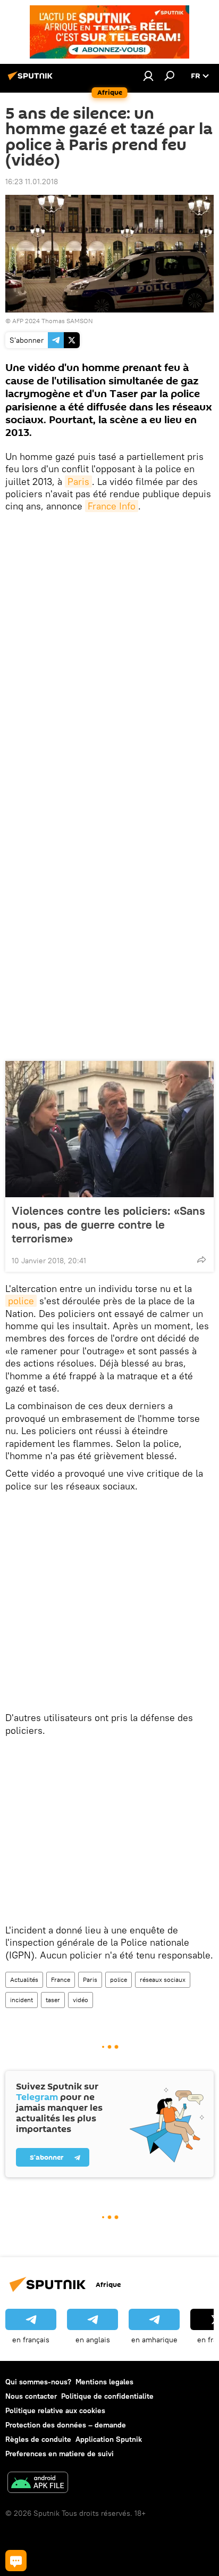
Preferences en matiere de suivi (60, 2454)
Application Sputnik (109, 2439)
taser (53, 2000)
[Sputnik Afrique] (32, 80)
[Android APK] (38, 2484)
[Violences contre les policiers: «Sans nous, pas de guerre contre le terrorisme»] (109, 1129)
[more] (201, 1260)
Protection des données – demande (66, 2425)
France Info (112, 506)
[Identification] (148, 76)
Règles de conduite (38, 2439)
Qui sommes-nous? (38, 2382)
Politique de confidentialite (107, 2396)
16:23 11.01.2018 (32, 182)
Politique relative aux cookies (55, 2410)
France (61, 1980)
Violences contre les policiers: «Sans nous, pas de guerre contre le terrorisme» (108, 1224)
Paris (78, 482)
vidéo (81, 2000)
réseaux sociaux (163, 1980)
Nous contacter (31, 2396)
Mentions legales (104, 2382)
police (21, 1301)
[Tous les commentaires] (16, 2561)
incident (22, 2000)
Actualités (24, 1980)
